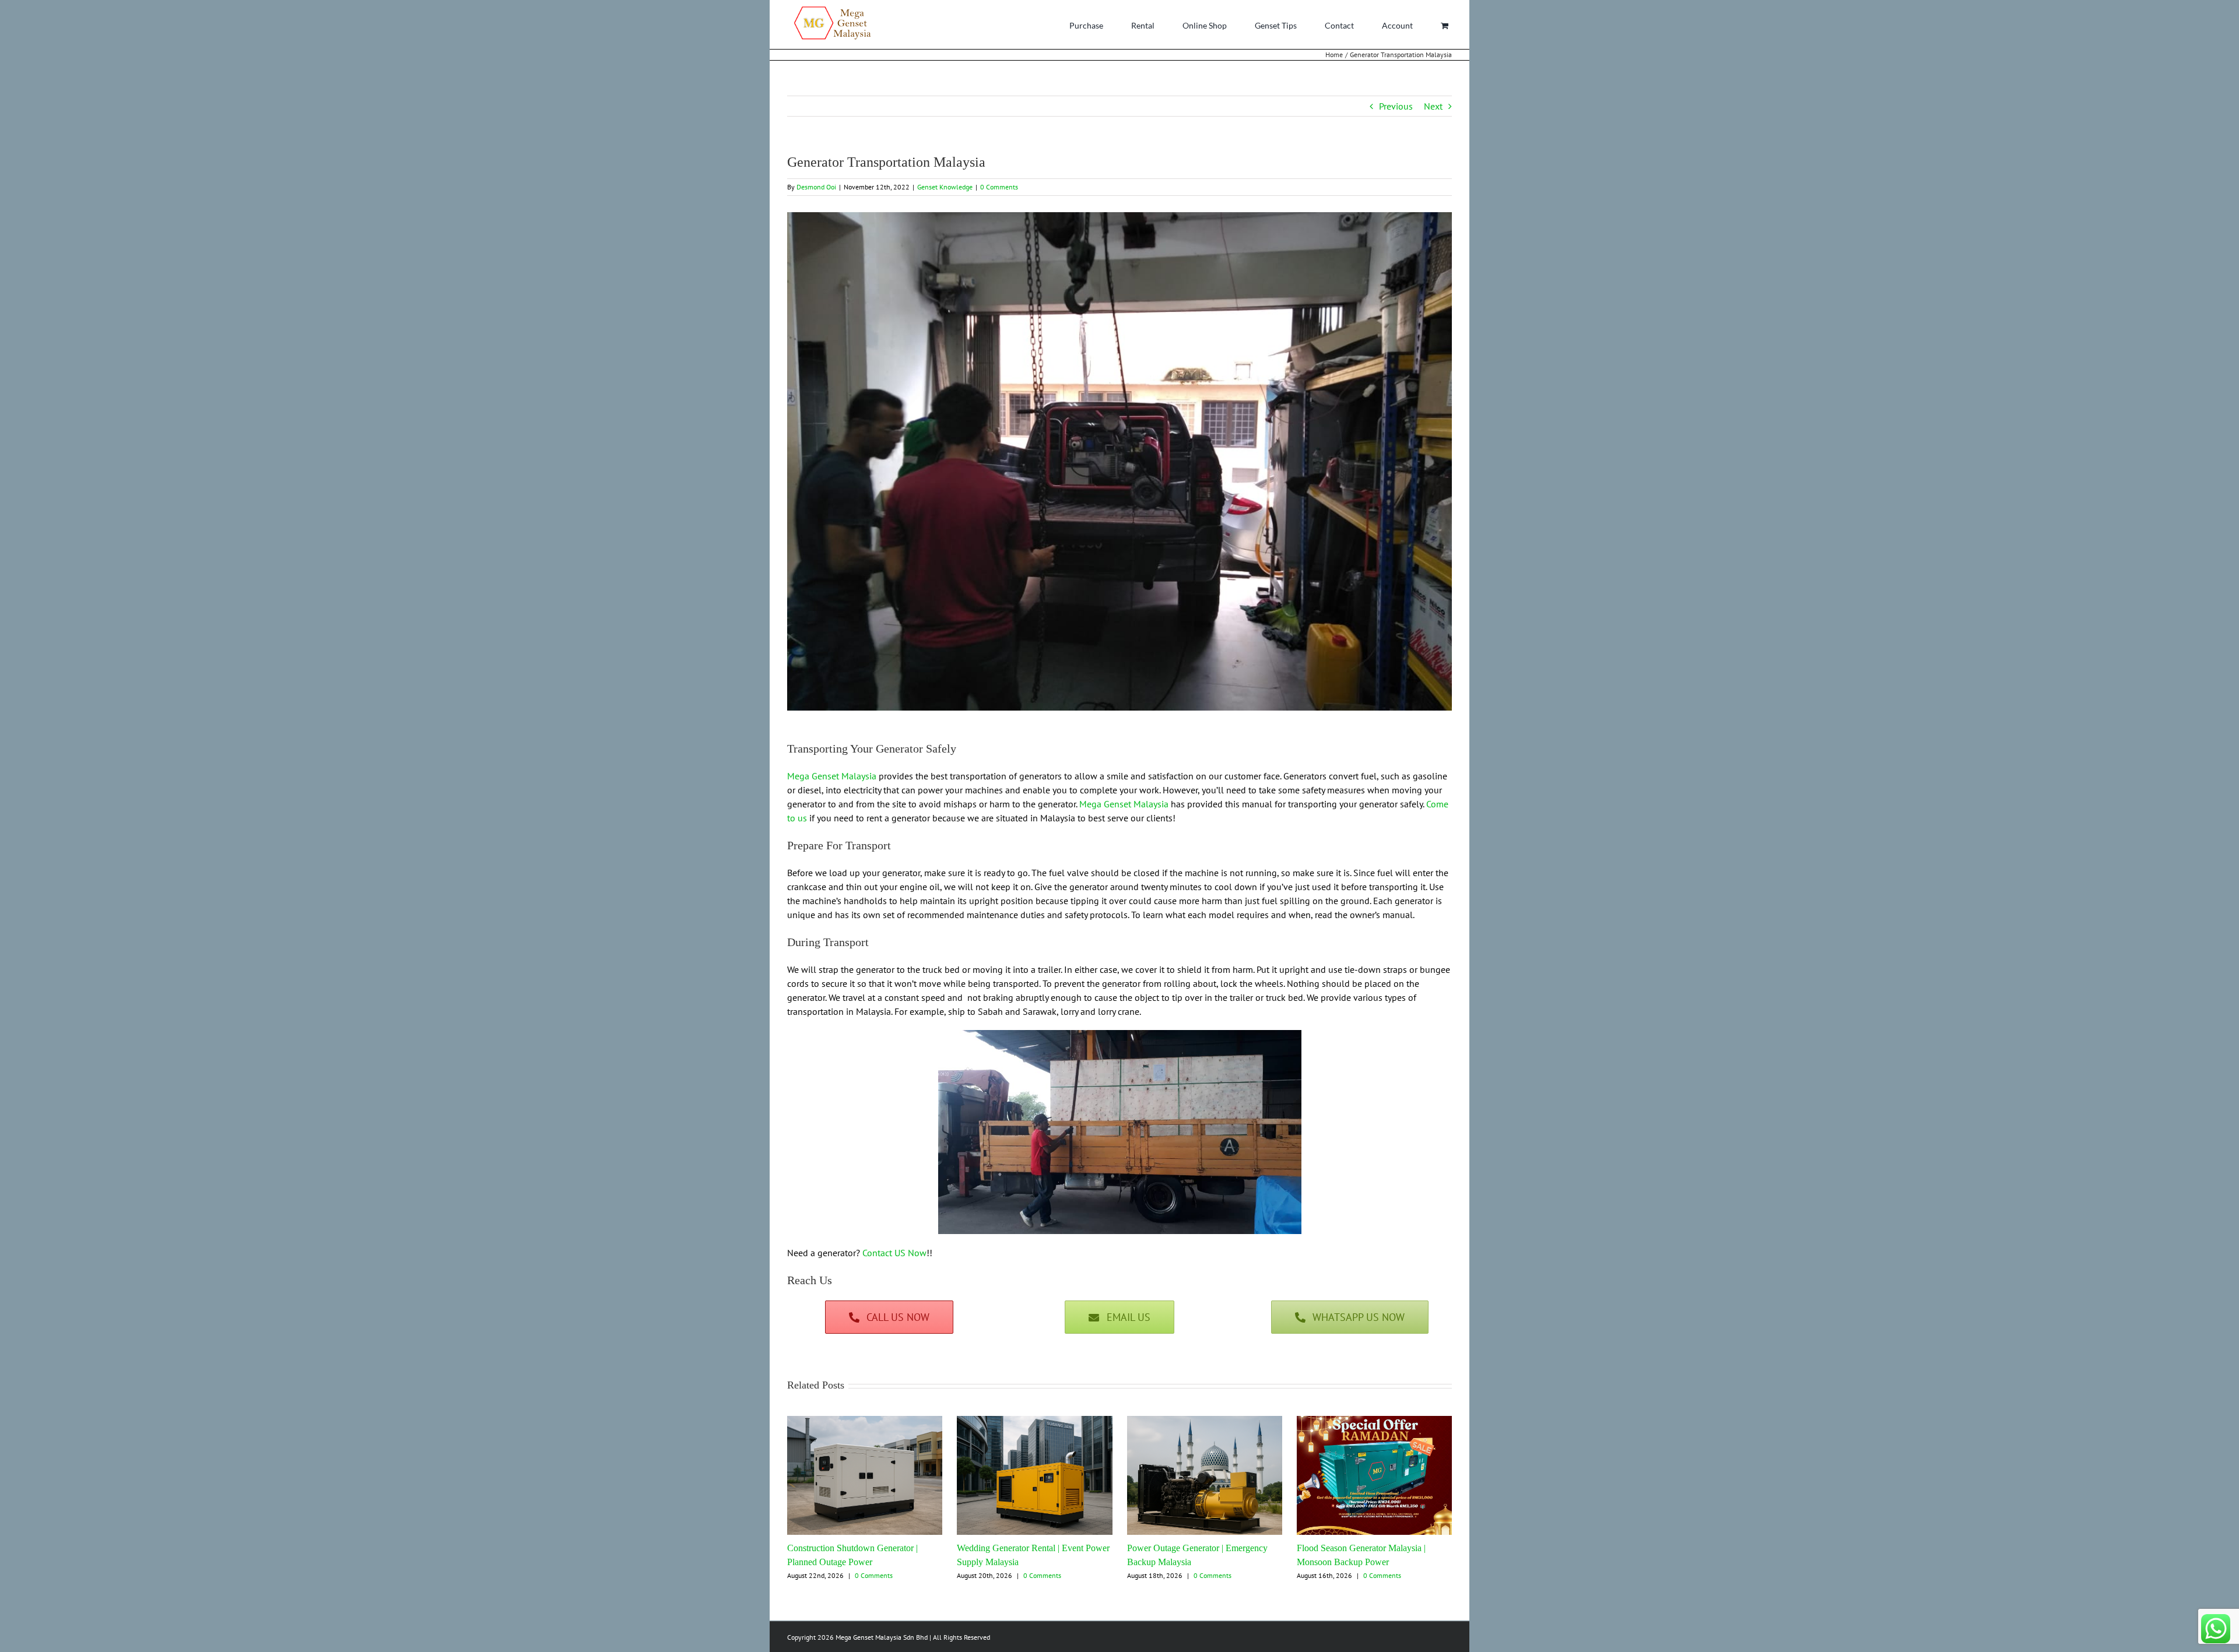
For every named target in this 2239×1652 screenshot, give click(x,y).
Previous (1396, 106)
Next (1433, 106)
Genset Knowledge (945, 187)
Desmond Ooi (816, 187)
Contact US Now (894, 1253)
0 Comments (999, 187)
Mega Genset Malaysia (832, 776)
